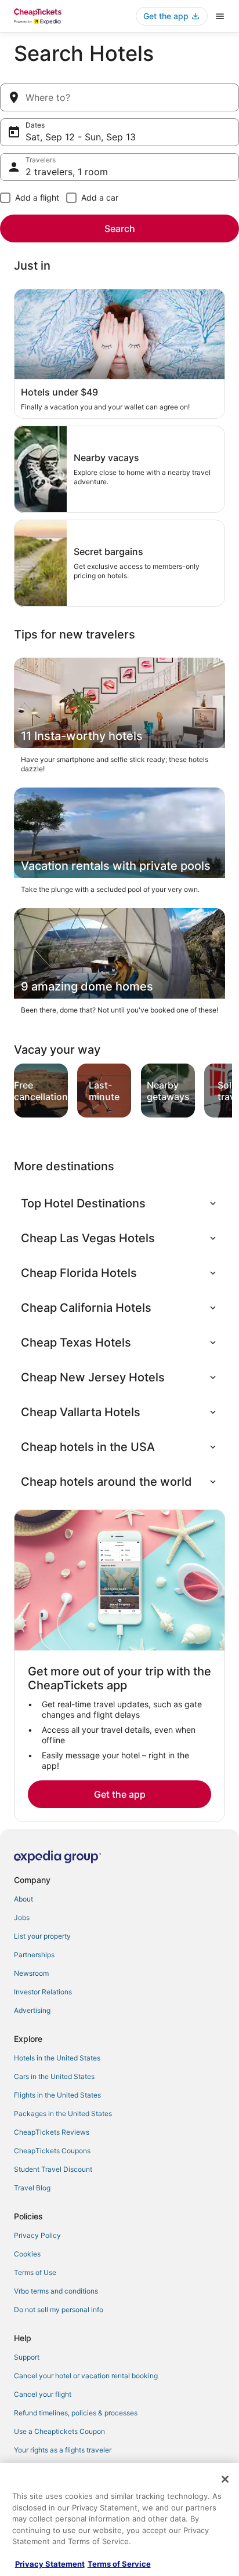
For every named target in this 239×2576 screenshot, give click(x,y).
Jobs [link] (22, 1918)
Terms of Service (119, 2564)
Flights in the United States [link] (57, 2095)
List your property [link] (42, 1936)
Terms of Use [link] (35, 2272)
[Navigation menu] (220, 16)
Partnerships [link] (34, 1955)
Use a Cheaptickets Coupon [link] (59, 2431)
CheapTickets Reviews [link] (52, 2132)
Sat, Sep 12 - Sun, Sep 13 (81, 137)
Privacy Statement (50, 2564)
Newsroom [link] (31, 1973)
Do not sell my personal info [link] (59, 2310)
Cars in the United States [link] (54, 2076)
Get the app (120, 1794)
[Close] (225, 2479)
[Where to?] (119, 97)
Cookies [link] (27, 2254)
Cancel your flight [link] (43, 2394)
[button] (119, 1203)
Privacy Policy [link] (37, 2235)
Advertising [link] (32, 2010)
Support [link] (27, 2357)
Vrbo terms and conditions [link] (56, 2291)
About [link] (23, 1899)
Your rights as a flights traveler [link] (63, 2450)
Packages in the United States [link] (63, 2114)
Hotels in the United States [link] (57, 2058)
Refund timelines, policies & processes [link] (76, 2413)
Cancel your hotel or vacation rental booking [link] (86, 2376)
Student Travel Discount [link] (53, 2169)
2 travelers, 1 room (67, 172)
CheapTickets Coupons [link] (52, 2151)
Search (120, 228)
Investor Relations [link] (43, 1992)
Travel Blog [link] (32, 2188)
